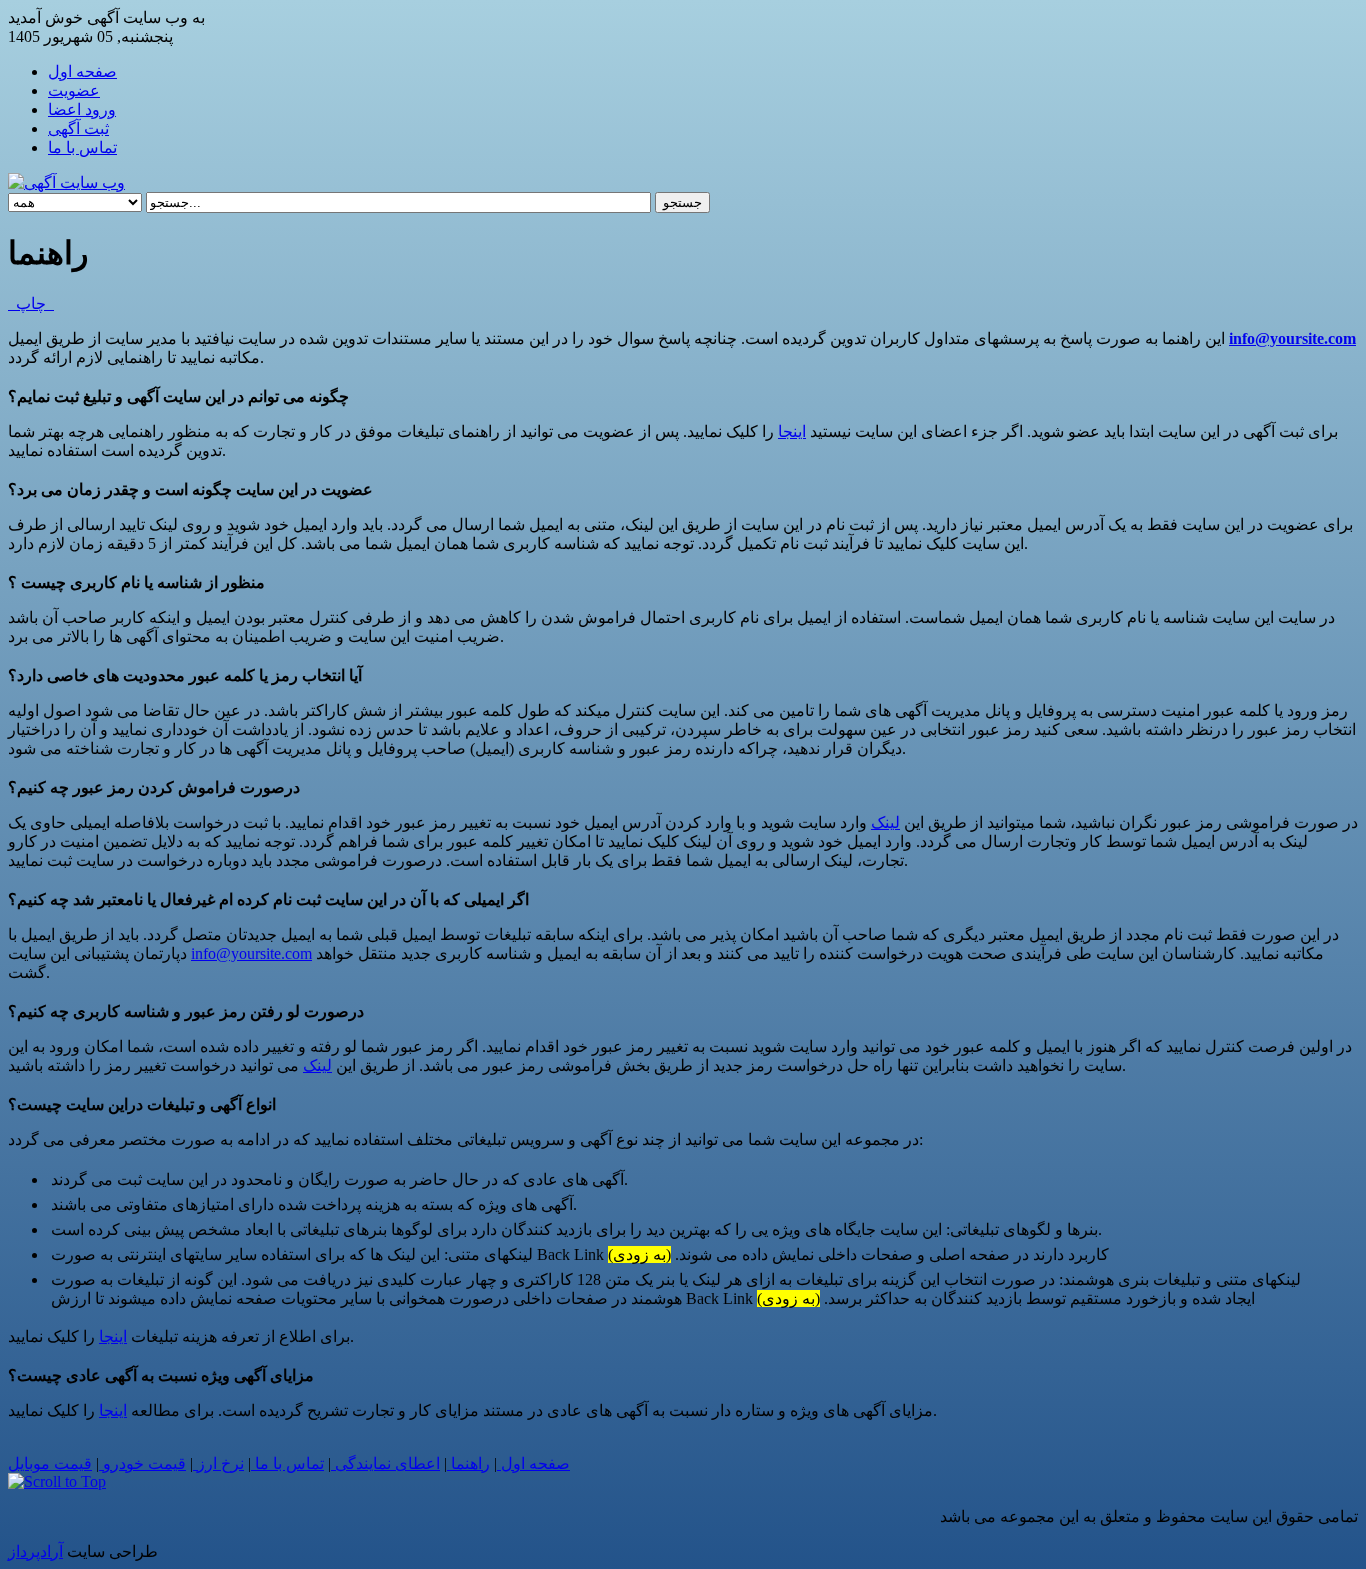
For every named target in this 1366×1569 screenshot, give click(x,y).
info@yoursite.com (1292, 338)
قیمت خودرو (142, 1463)
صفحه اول (533, 1463)
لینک (885, 822)
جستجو (682, 202)
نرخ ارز (218, 1463)
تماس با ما (287, 1463)
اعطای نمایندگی (385, 1463)
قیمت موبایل (50, 1463)
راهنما (468, 1463)
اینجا (792, 431)
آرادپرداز (35, 1551)
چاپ (31, 303)
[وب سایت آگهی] (66, 182)
